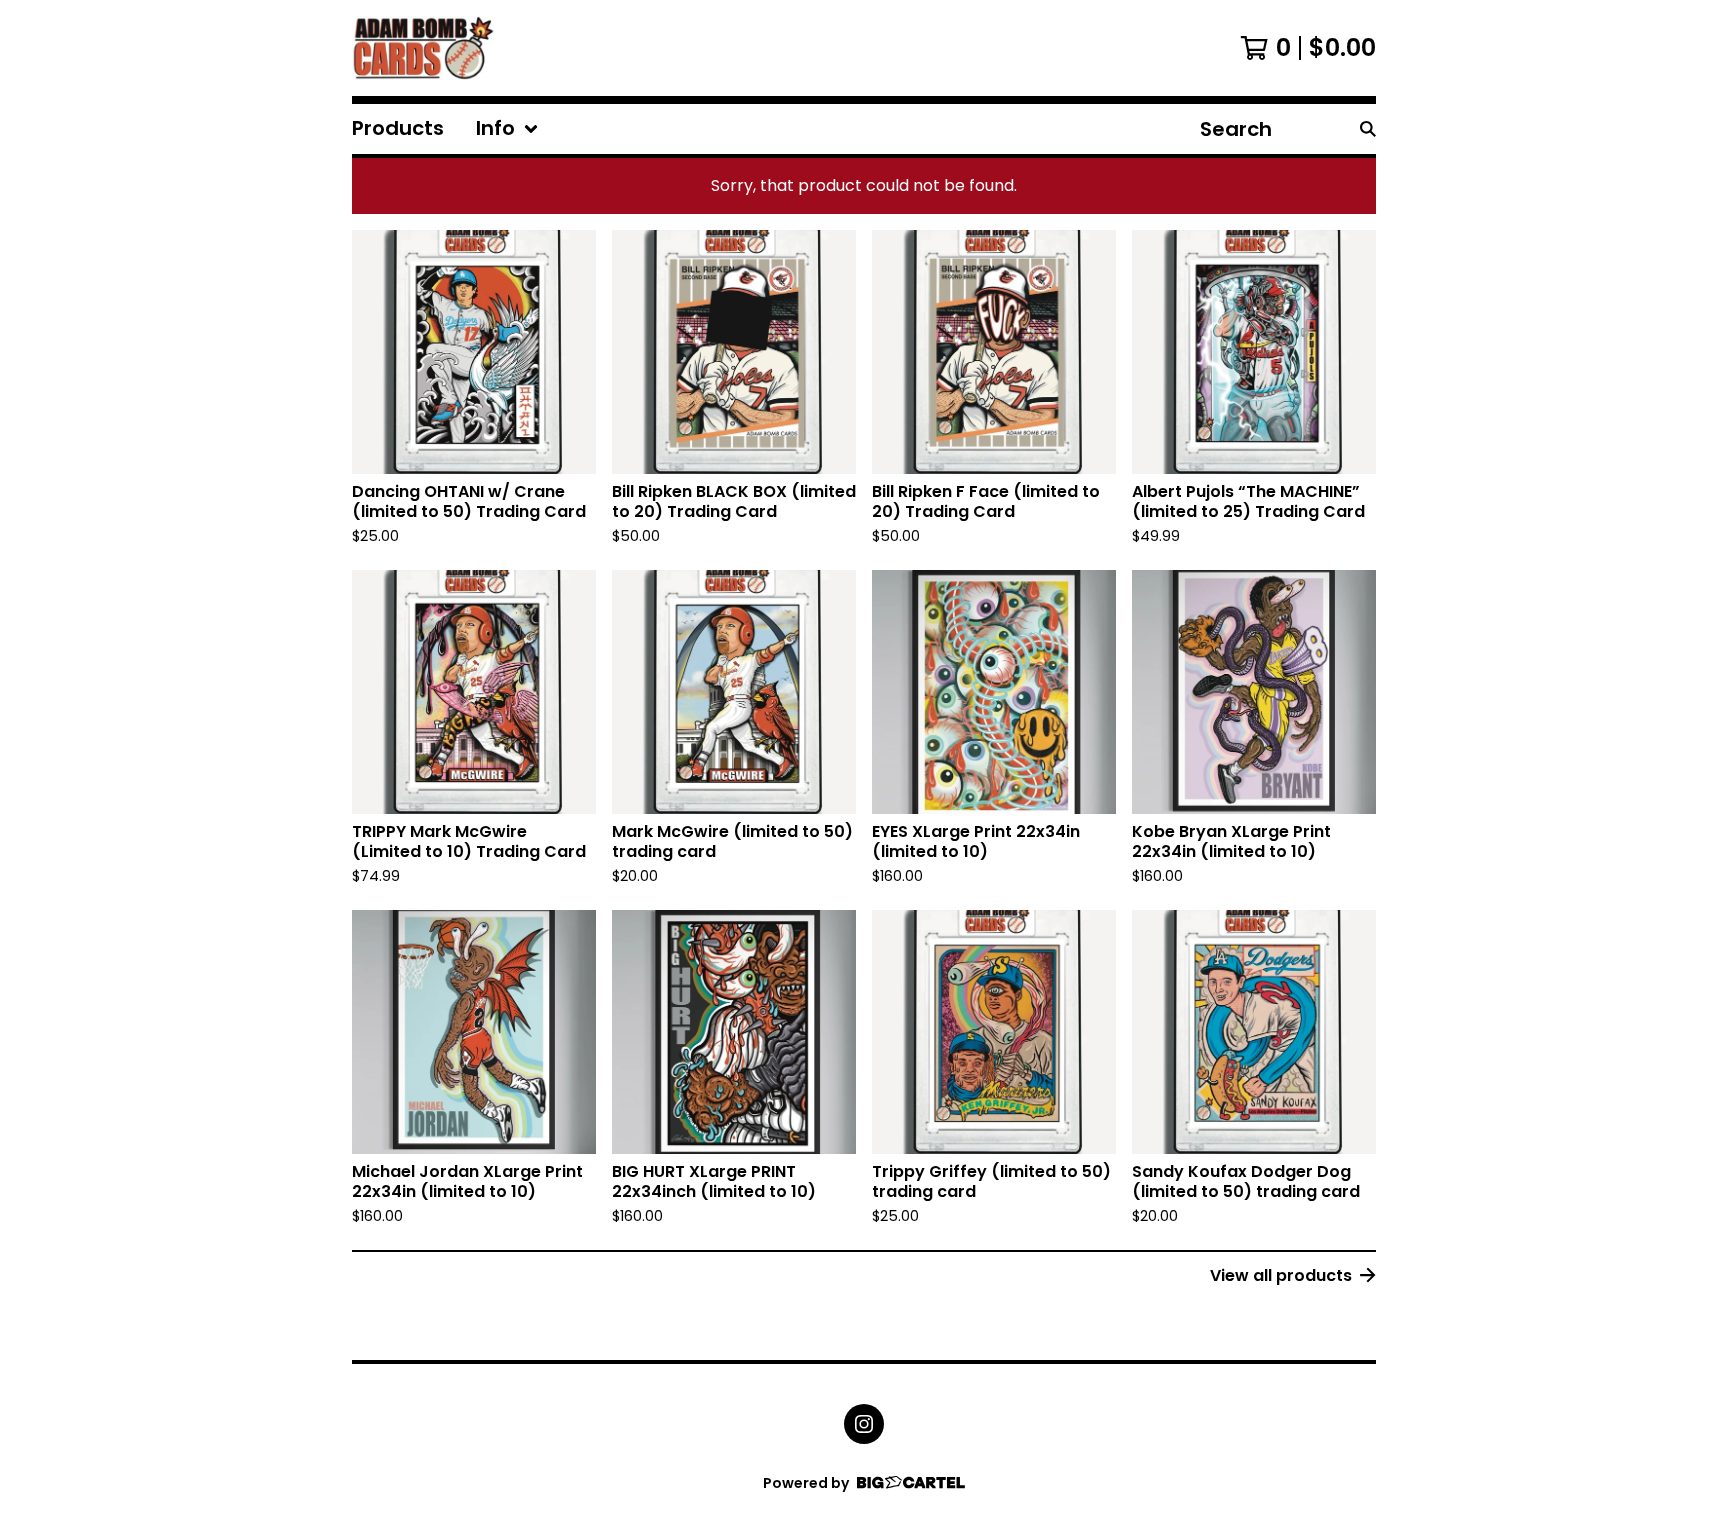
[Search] (1368, 129)
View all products (1281, 1275)
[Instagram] (864, 1424)
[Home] (423, 48)
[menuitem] (398, 129)
